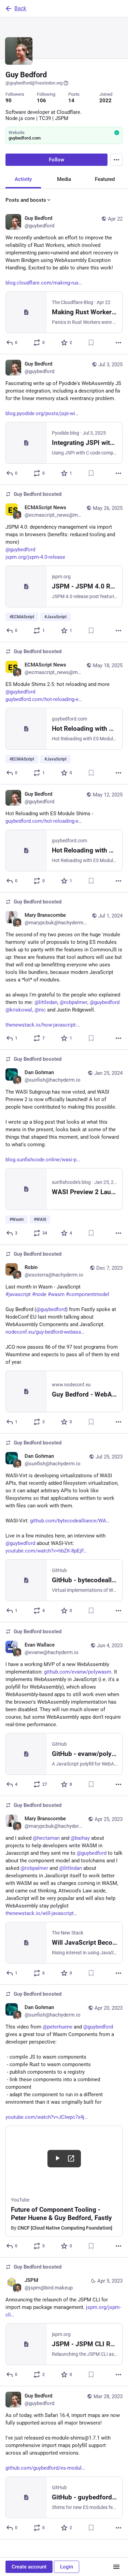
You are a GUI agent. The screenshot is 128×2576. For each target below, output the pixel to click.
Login (67, 2567)
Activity (23, 179)
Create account (29, 2567)
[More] (118, 343)
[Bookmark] (91, 343)
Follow (56, 160)
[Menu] (116, 160)
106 (41, 101)
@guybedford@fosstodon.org (34, 83)
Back (20, 8)
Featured (105, 179)
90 (9, 101)
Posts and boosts (26, 200)
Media (64, 179)
